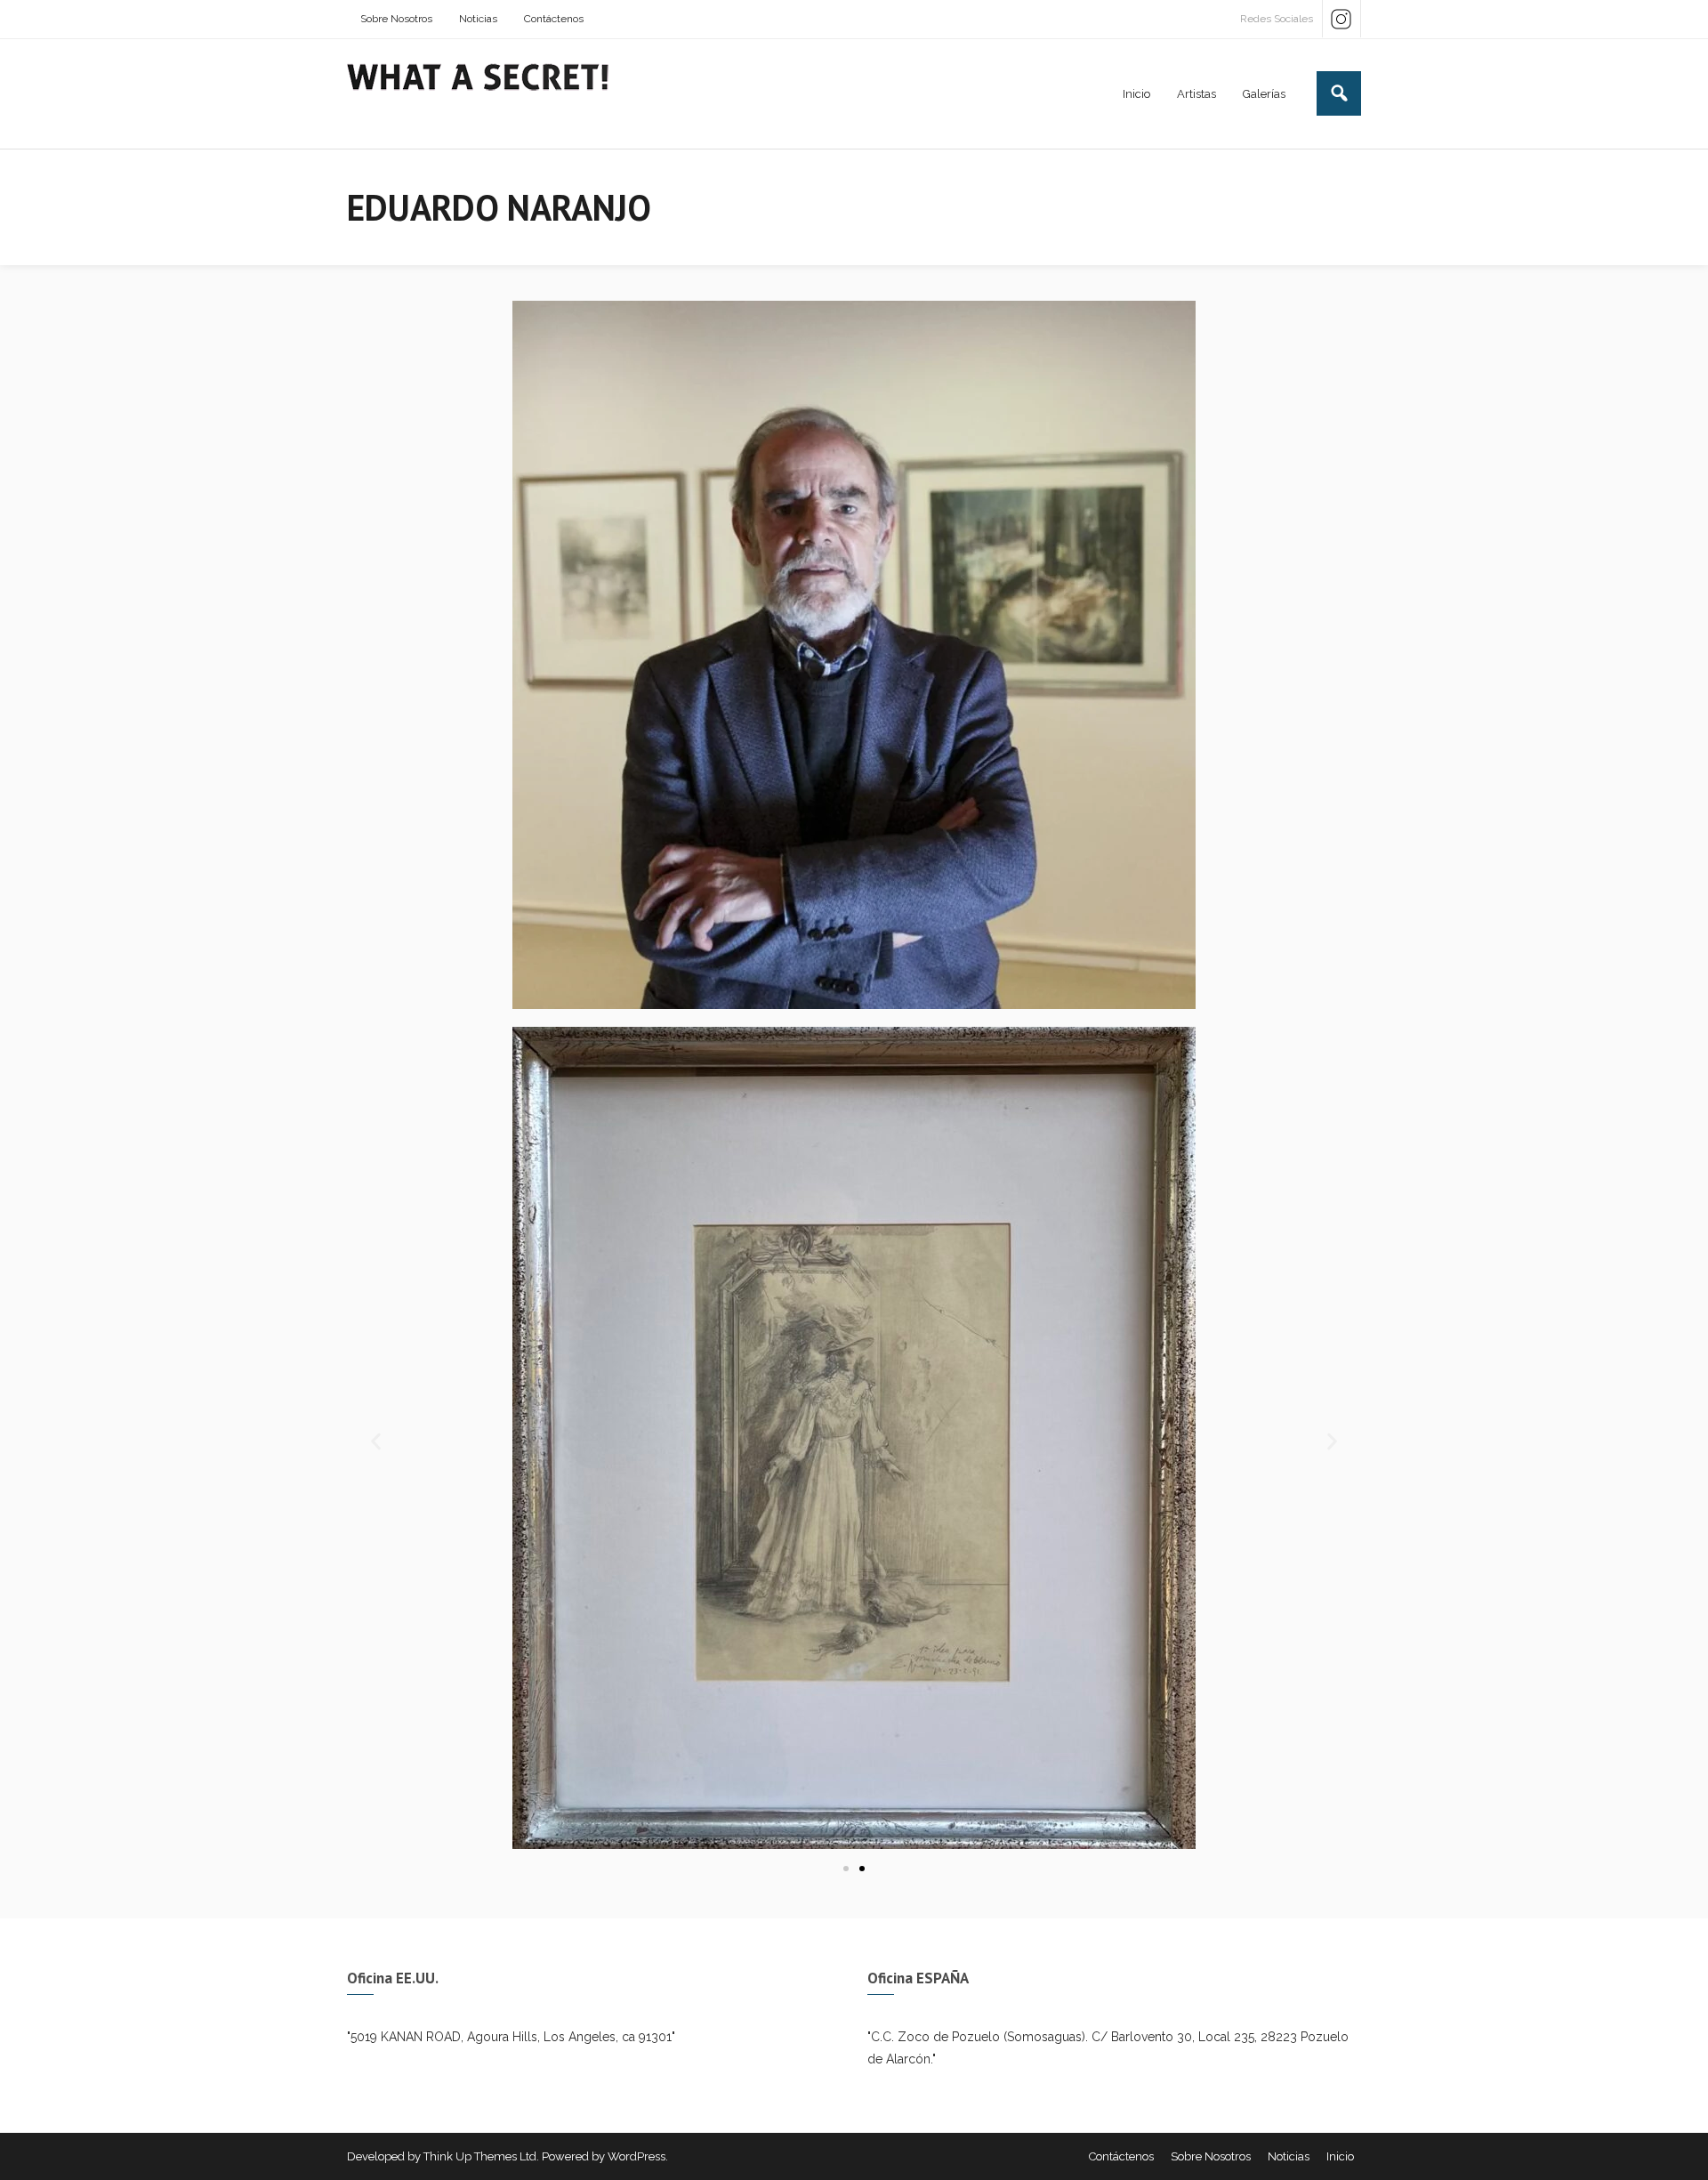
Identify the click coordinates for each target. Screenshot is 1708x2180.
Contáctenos (554, 19)
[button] (376, 1442)
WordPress (636, 2156)
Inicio (1340, 2156)
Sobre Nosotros (396, 19)
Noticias (478, 19)
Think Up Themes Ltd (480, 2156)
